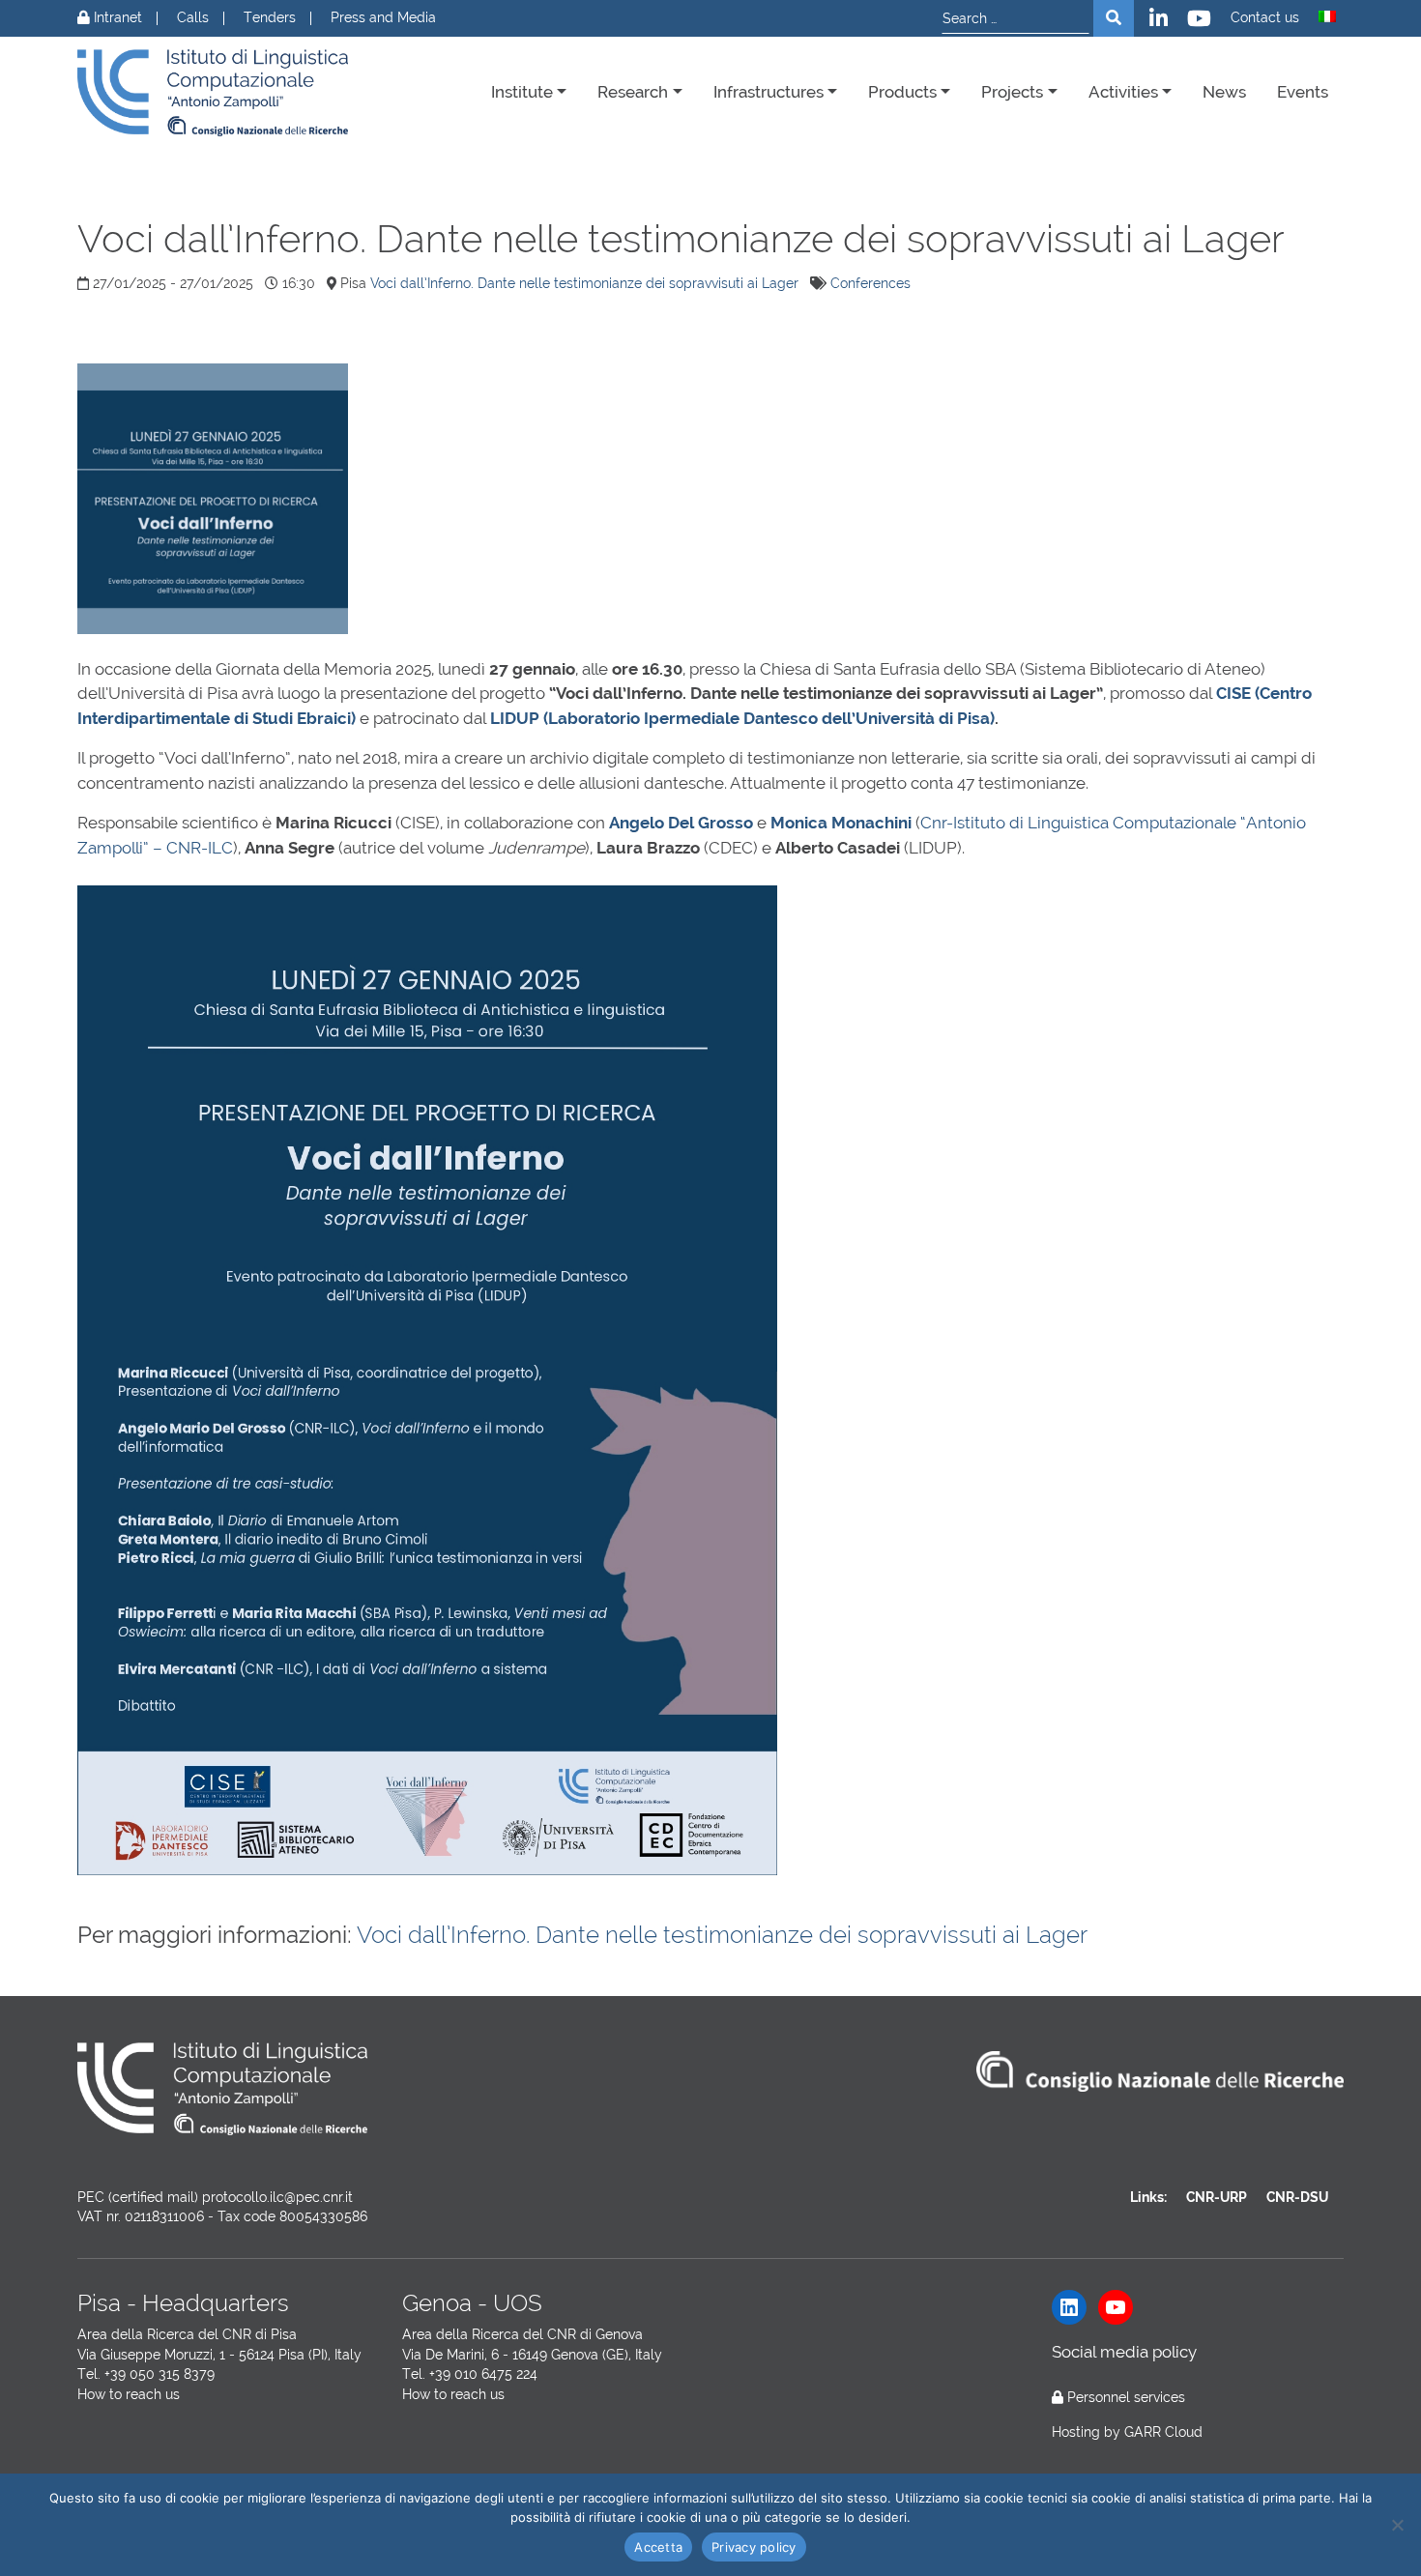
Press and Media (383, 18)
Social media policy (1124, 2352)
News (1224, 92)
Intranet (116, 18)
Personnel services (1126, 2397)
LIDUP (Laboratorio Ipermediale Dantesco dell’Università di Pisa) (742, 718)
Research (633, 92)
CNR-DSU (1297, 2197)
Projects (1012, 92)
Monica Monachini (841, 823)
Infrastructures (768, 92)
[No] (1397, 2525)
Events (1303, 92)
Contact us (1265, 18)
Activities (1123, 92)
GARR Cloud (1163, 2432)
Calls (193, 18)
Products (902, 92)
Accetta (658, 2547)
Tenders (270, 18)
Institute (522, 92)
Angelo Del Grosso (681, 823)
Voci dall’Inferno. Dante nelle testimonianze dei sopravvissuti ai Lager (722, 1935)
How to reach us (129, 2394)
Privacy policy (754, 2547)
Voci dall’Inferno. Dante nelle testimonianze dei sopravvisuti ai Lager (584, 283)
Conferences (870, 283)
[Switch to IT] (1327, 16)
